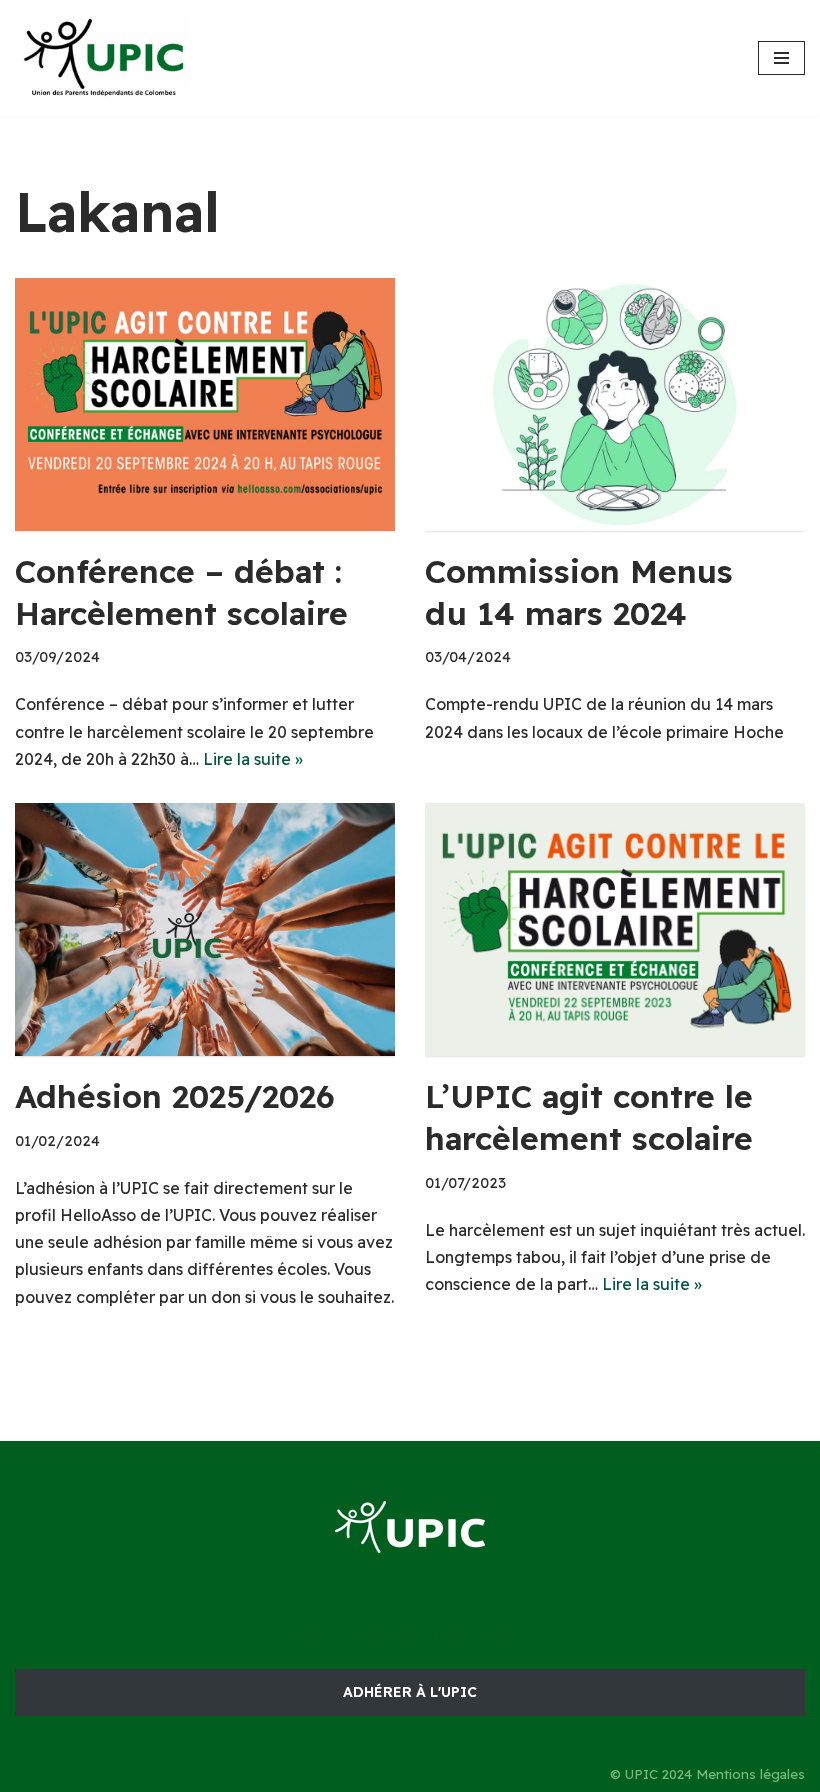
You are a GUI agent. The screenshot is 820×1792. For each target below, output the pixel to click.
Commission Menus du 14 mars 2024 (579, 592)
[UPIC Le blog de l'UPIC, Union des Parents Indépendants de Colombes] (105, 58)
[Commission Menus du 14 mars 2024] (615, 404)
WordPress (487, 1634)
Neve (313, 1634)
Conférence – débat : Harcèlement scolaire (181, 592)
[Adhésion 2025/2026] (205, 929)
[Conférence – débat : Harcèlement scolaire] (205, 404)
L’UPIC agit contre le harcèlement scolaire (589, 1117)
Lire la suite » (253, 759)
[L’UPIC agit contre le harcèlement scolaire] (615, 929)
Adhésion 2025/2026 (175, 1096)
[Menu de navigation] (781, 58)
